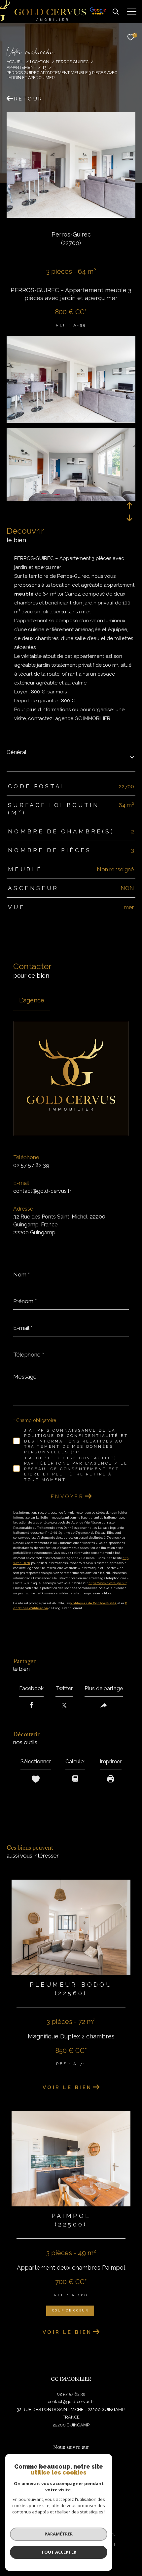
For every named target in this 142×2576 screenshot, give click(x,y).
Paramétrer (59, 2534)
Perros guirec (72, 62)
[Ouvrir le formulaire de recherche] (116, 12)
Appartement (21, 67)
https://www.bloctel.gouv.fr (107, 1583)
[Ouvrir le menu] (132, 12)
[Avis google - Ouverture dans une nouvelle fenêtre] (98, 17)
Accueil (15, 62)
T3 (44, 67)
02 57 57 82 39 (31, 1165)
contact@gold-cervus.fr (42, 1191)
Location (40, 62)
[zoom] (71, 420)
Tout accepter (59, 2552)
